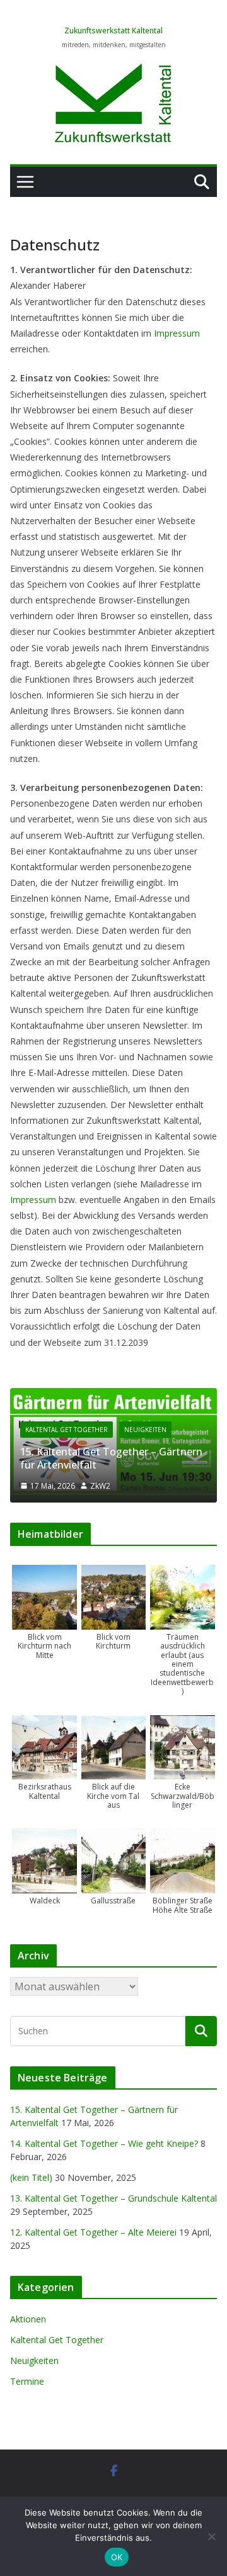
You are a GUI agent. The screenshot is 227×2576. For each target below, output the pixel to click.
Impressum (177, 333)
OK (117, 2557)
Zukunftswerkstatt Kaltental (113, 31)
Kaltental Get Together (67, 1430)
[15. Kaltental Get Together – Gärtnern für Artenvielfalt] (113, 1396)
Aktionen (28, 2319)
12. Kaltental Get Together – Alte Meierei (93, 2232)
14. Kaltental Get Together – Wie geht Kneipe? (104, 2143)
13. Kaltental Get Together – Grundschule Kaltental (113, 2198)
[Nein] (211, 2536)
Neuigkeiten (145, 1430)
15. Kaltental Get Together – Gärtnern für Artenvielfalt (111, 1458)
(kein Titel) (31, 2177)
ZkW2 (100, 1486)
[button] (44, 1612)
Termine (27, 2381)
